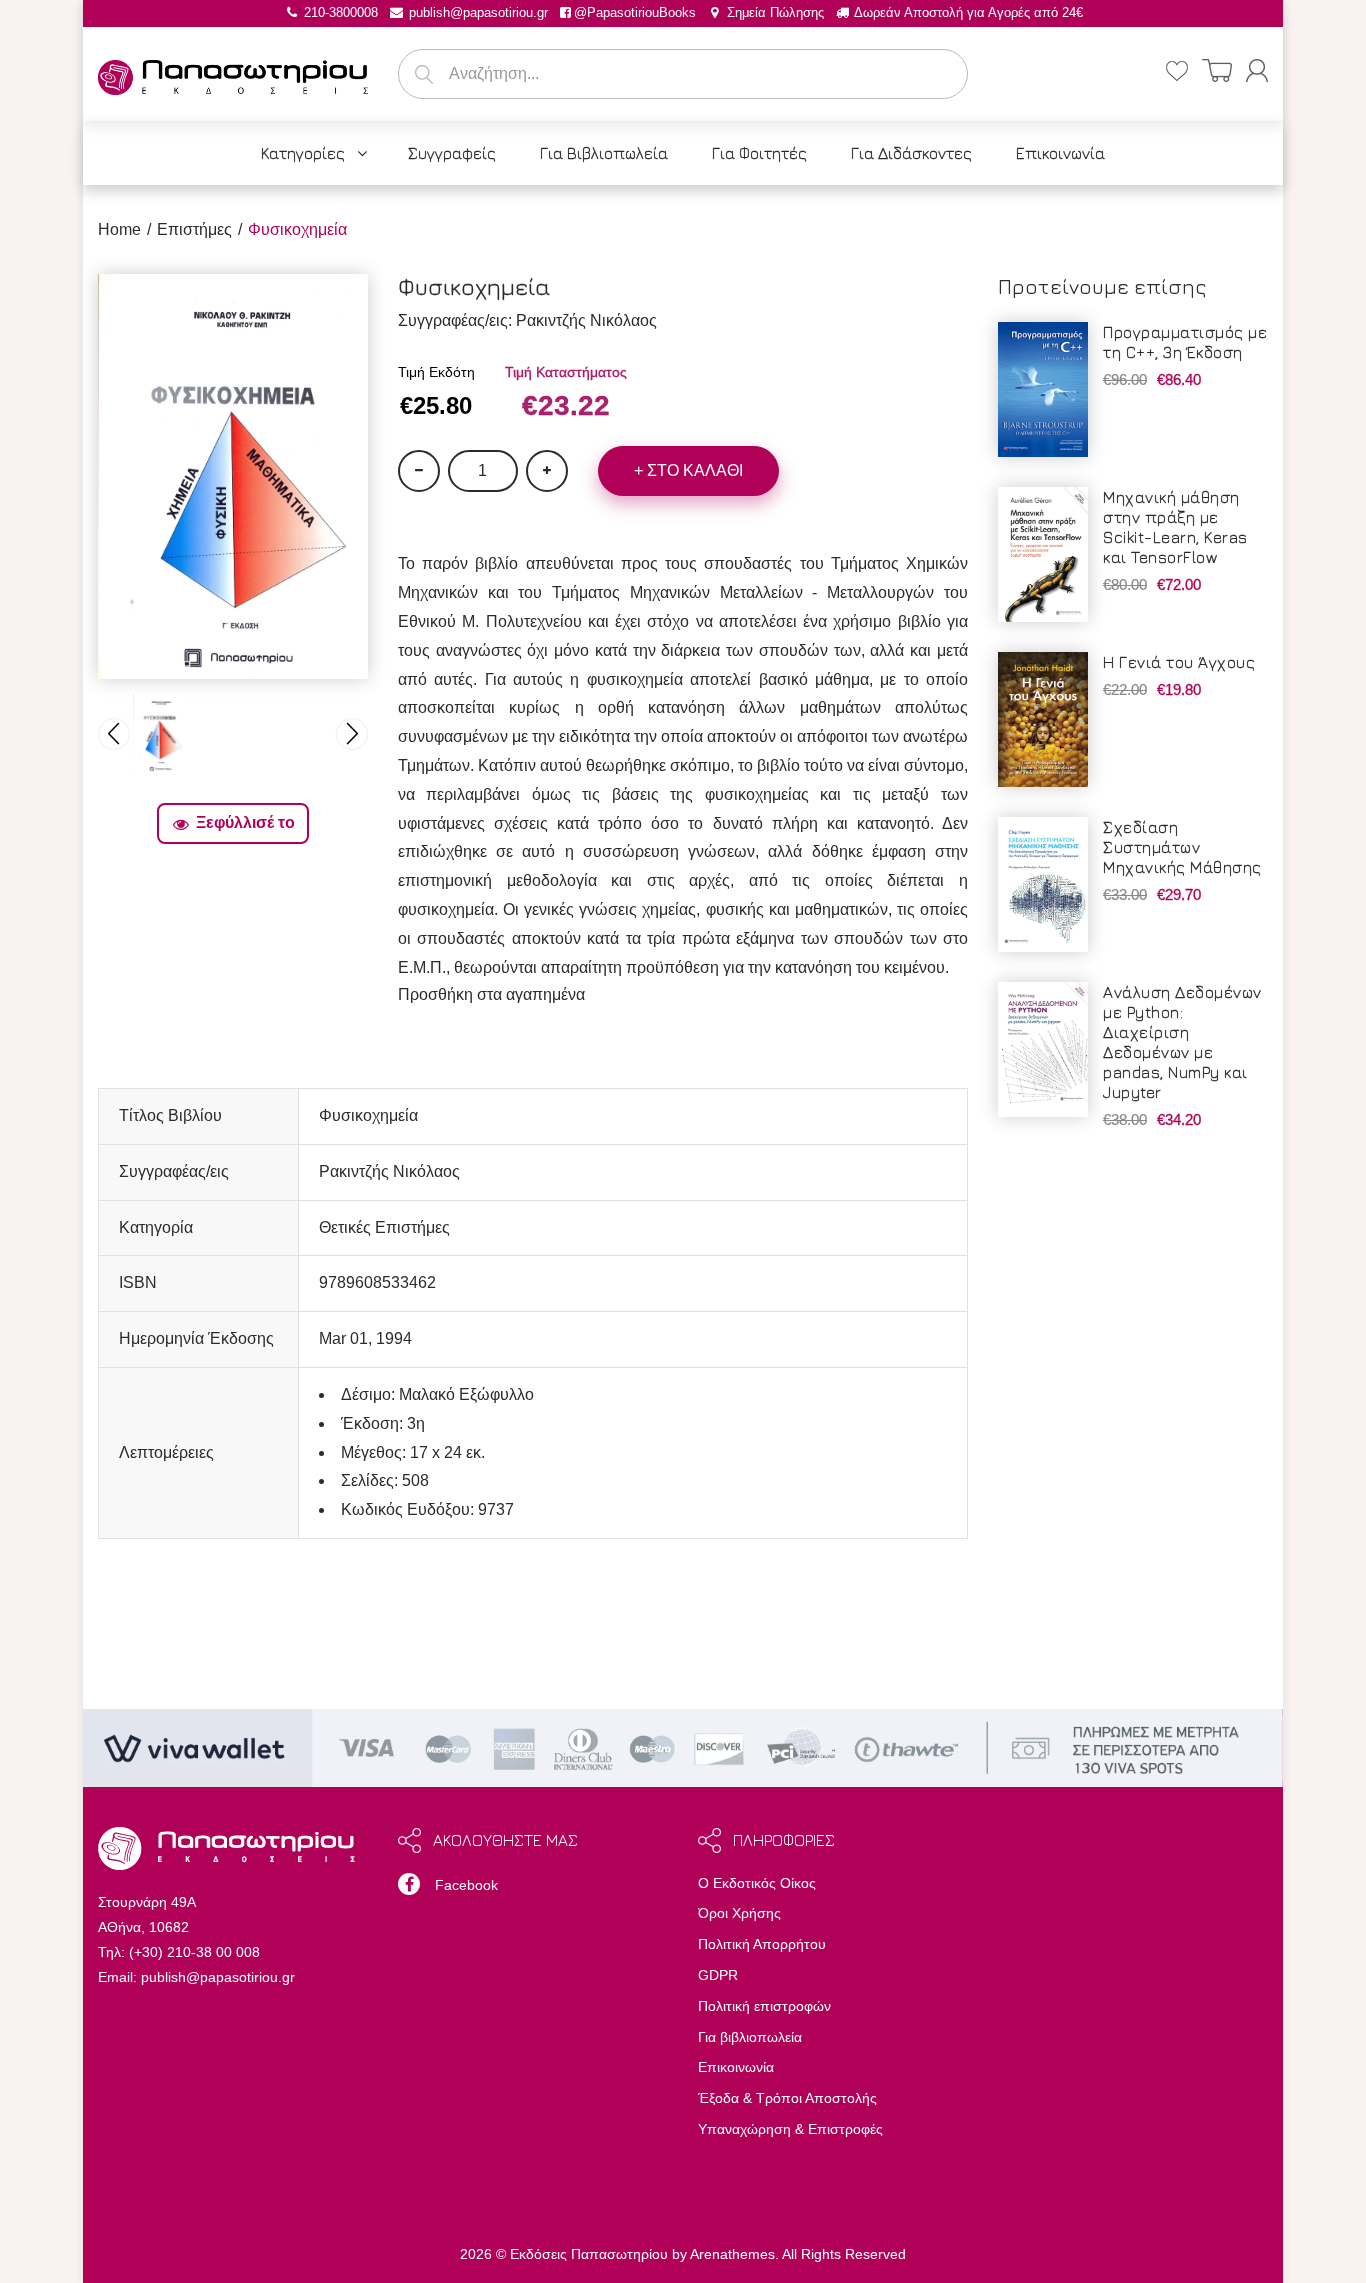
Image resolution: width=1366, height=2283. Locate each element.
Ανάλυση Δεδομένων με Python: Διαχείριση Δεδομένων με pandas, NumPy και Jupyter (1182, 1042)
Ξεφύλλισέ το (245, 822)
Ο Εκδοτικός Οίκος (757, 1883)
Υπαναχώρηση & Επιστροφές (790, 2129)
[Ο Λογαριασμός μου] (1257, 70)
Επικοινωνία (736, 2067)
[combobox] (683, 74)
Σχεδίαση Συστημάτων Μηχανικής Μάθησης (1182, 847)
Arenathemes (732, 2254)
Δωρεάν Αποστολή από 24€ (967, 12)
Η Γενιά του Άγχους (1179, 662)
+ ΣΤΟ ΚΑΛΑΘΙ (688, 470)
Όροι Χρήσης (739, 1913)
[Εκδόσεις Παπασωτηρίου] (233, 73)
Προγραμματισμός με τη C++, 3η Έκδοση (1185, 342)
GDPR (718, 1975)
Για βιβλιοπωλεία (750, 2037)
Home (119, 229)
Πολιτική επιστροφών (764, 2006)
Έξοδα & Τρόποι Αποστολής (787, 2098)
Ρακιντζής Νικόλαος (586, 320)
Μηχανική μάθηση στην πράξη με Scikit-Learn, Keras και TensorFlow (1175, 527)
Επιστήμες (194, 229)
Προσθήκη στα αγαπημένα (491, 994)
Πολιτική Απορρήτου (762, 1944)
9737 (496, 1509)
